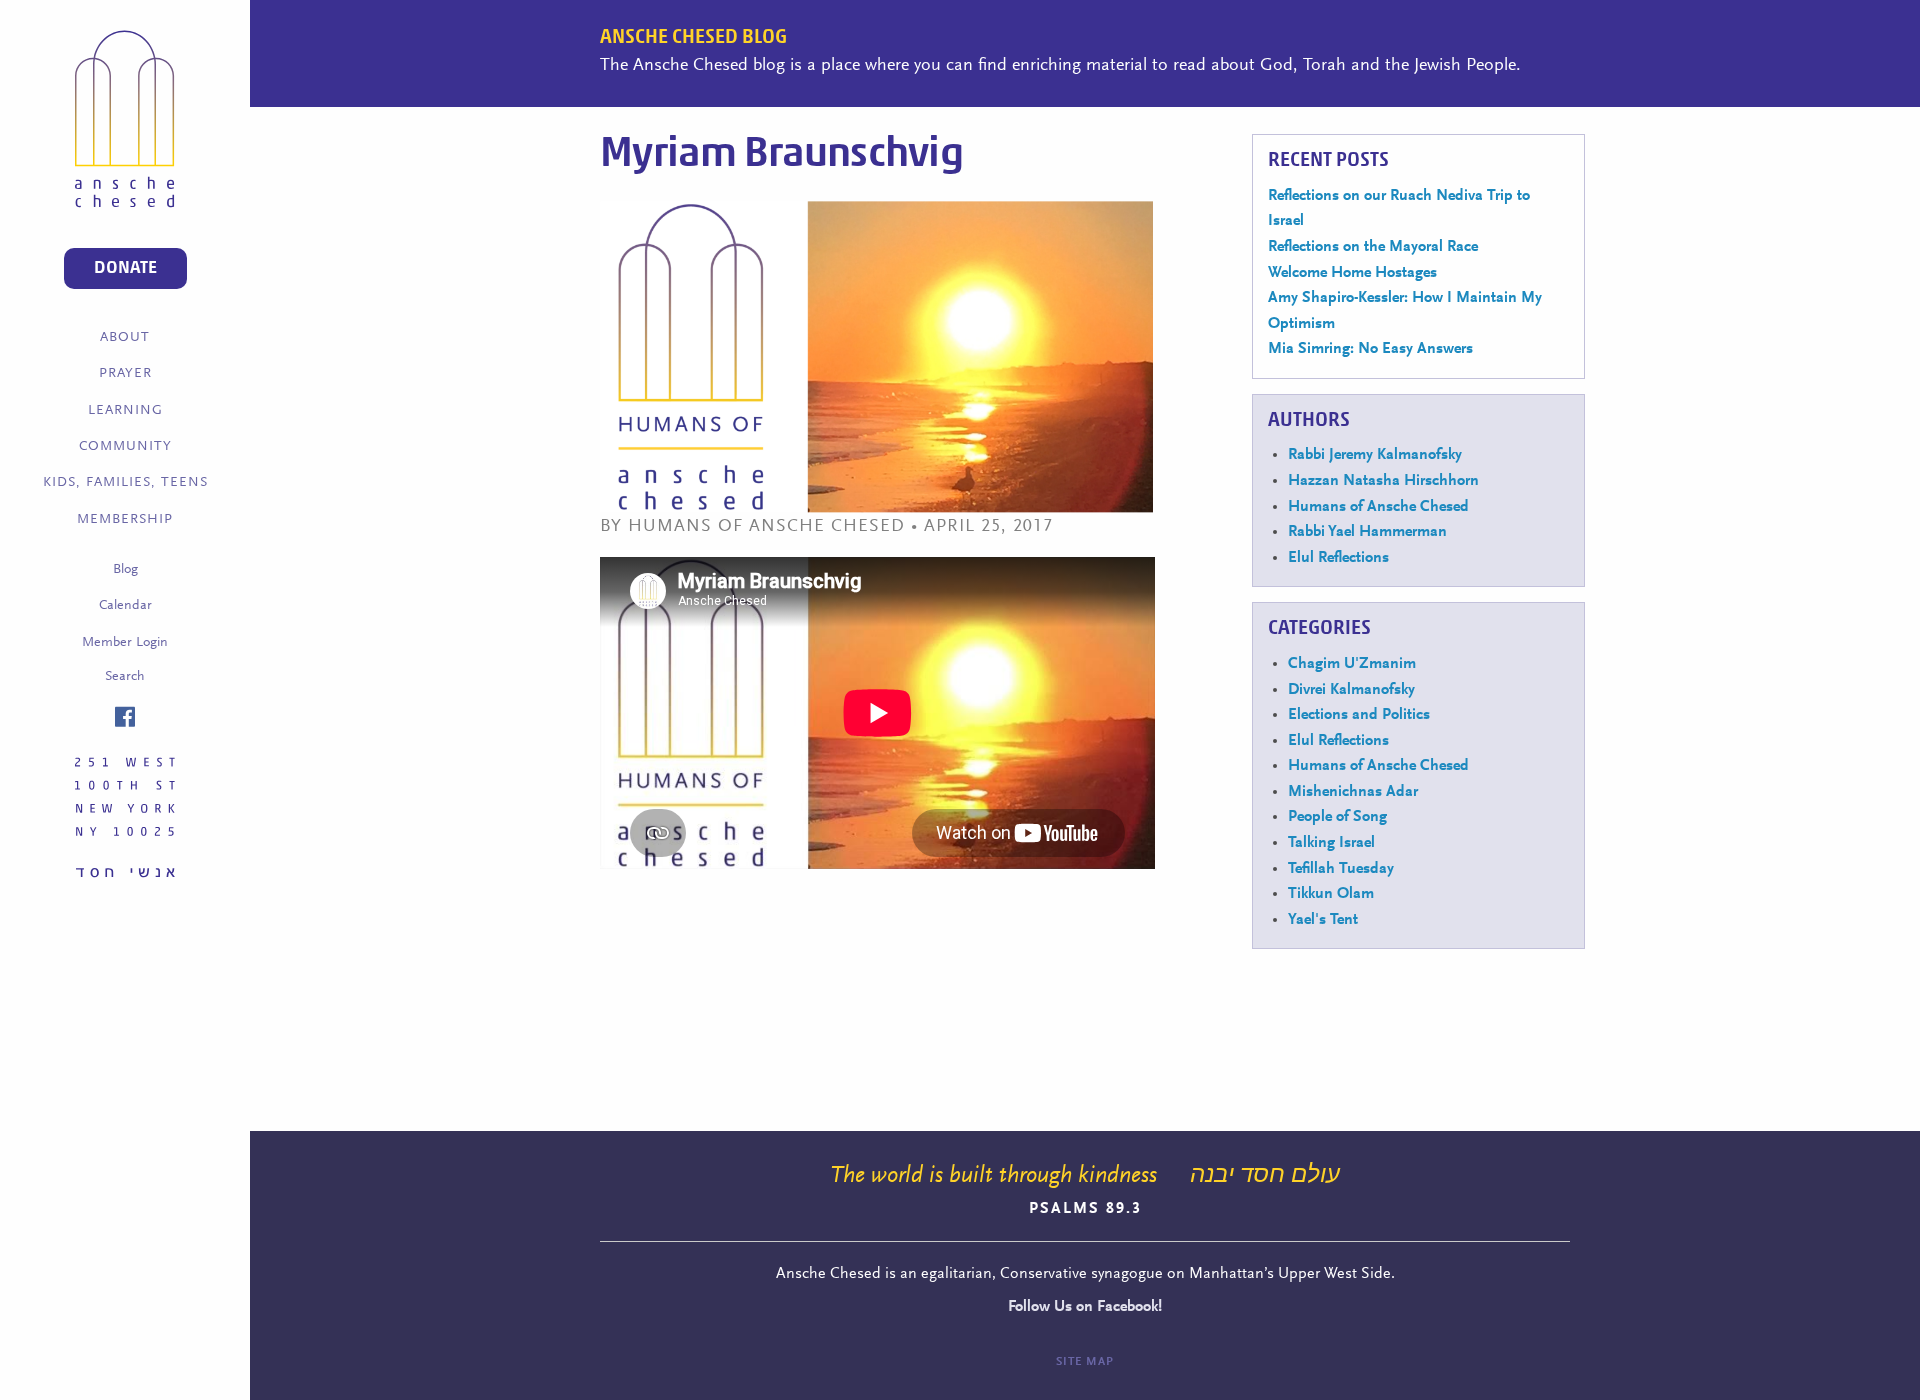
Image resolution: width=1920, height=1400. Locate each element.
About (125, 338)
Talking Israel (1331, 843)
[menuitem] (125, 338)
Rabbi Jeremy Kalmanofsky (1375, 455)
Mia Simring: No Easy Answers (1370, 349)
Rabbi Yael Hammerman (1367, 532)
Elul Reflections (1338, 558)
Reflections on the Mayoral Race (1373, 247)
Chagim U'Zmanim (1352, 664)
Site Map (1085, 1362)
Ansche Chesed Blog (693, 37)
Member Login (125, 643)
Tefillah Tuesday (1341, 869)
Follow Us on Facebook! (1085, 1307)
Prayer (125, 374)
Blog (125, 570)
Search (125, 677)
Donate (125, 268)
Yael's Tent (1323, 920)
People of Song (1337, 817)
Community (125, 447)
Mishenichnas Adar (1353, 792)
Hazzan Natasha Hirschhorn (1383, 481)
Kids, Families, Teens (125, 483)
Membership (125, 520)
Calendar (125, 606)
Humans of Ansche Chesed (1378, 507)
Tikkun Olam (1331, 894)
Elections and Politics (1359, 715)
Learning (125, 411)
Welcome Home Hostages (1352, 273)
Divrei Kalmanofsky (1351, 690)
